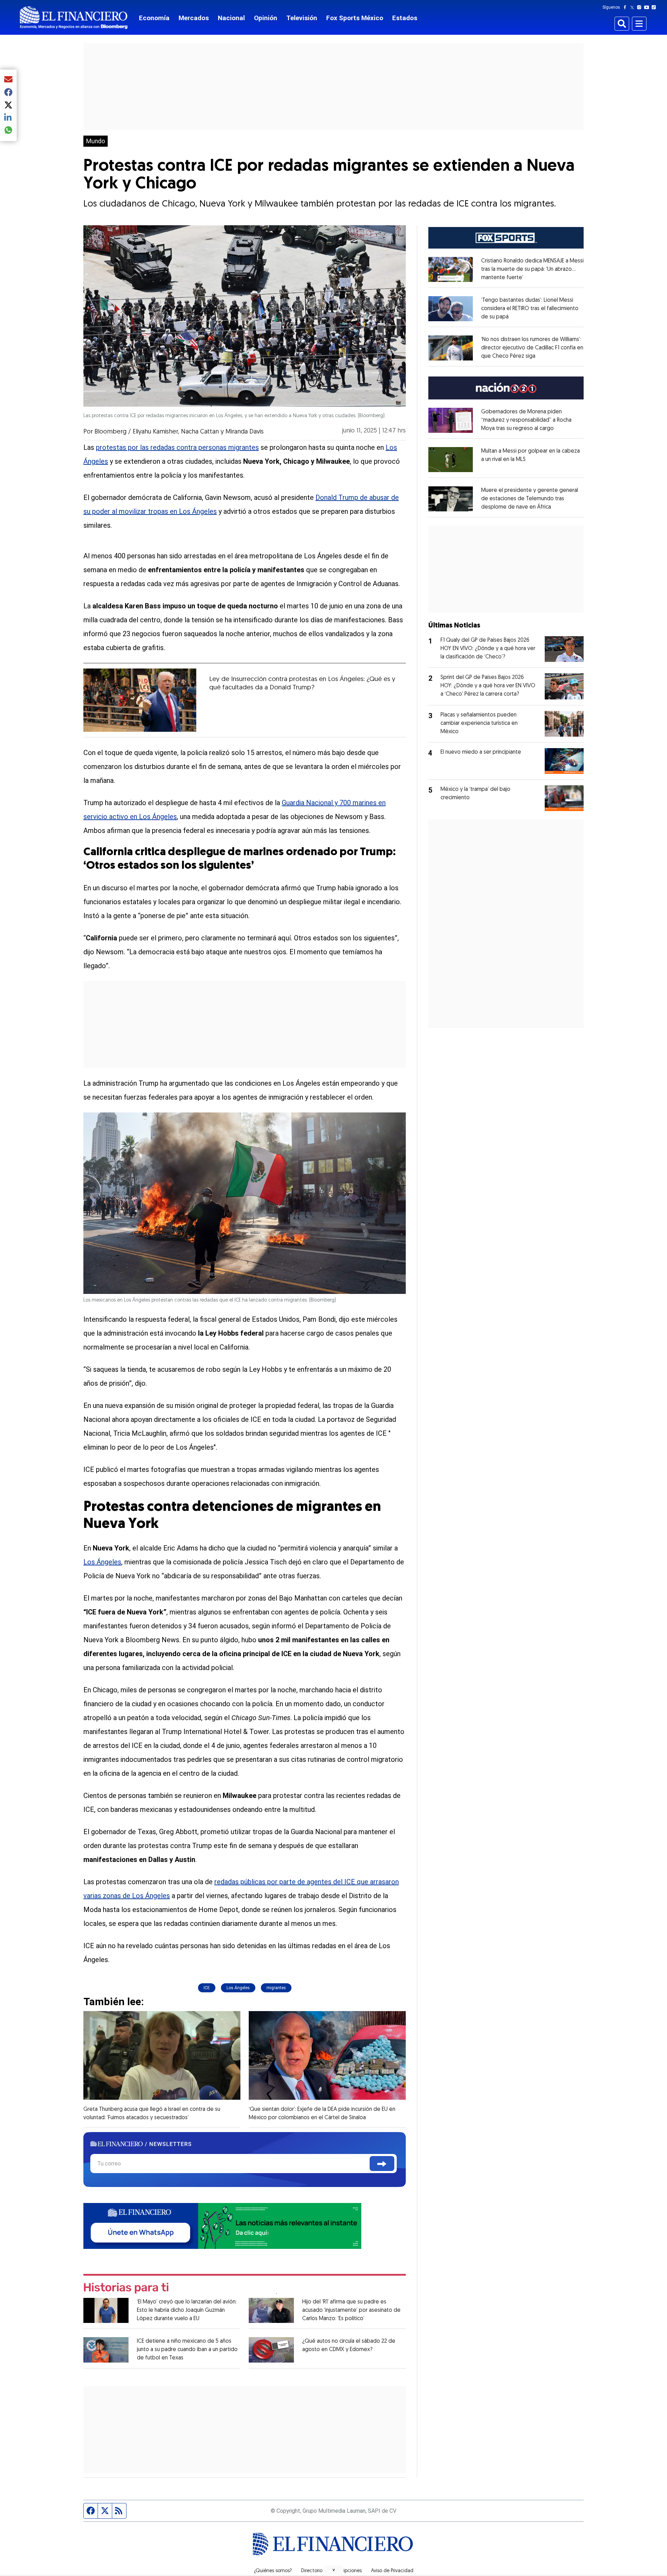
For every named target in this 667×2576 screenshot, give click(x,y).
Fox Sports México (355, 18)
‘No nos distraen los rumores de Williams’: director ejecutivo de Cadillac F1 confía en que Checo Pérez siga (532, 348)
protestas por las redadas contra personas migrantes (177, 447)
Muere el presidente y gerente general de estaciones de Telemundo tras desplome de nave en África (530, 499)
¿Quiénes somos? (273, 2571)
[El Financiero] (74, 18)
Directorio (312, 2571)
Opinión (266, 18)
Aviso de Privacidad (392, 2571)
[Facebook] (626, 7)
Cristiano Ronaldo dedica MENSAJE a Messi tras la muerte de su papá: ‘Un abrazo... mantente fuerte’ (532, 269)
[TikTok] (655, 7)
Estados (405, 18)
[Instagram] (641, 7)
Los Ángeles (102, 1562)
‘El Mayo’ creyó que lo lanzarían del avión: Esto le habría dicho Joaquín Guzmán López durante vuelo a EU (187, 2310)
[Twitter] (633, 7)
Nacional (231, 18)
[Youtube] (648, 7)
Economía (154, 18)
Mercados (194, 18)
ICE (207, 1988)
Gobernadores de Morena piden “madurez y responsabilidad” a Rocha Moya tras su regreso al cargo (526, 420)
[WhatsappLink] (222, 2225)
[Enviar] (382, 2164)
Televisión (302, 18)
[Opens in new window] (451, 269)
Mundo (96, 141)
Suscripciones (347, 2571)
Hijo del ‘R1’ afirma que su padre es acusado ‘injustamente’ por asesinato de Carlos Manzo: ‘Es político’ (351, 2310)
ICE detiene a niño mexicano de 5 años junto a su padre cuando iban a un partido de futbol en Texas (187, 2350)
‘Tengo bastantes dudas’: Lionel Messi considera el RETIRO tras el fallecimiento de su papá (530, 309)
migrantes (276, 1988)
